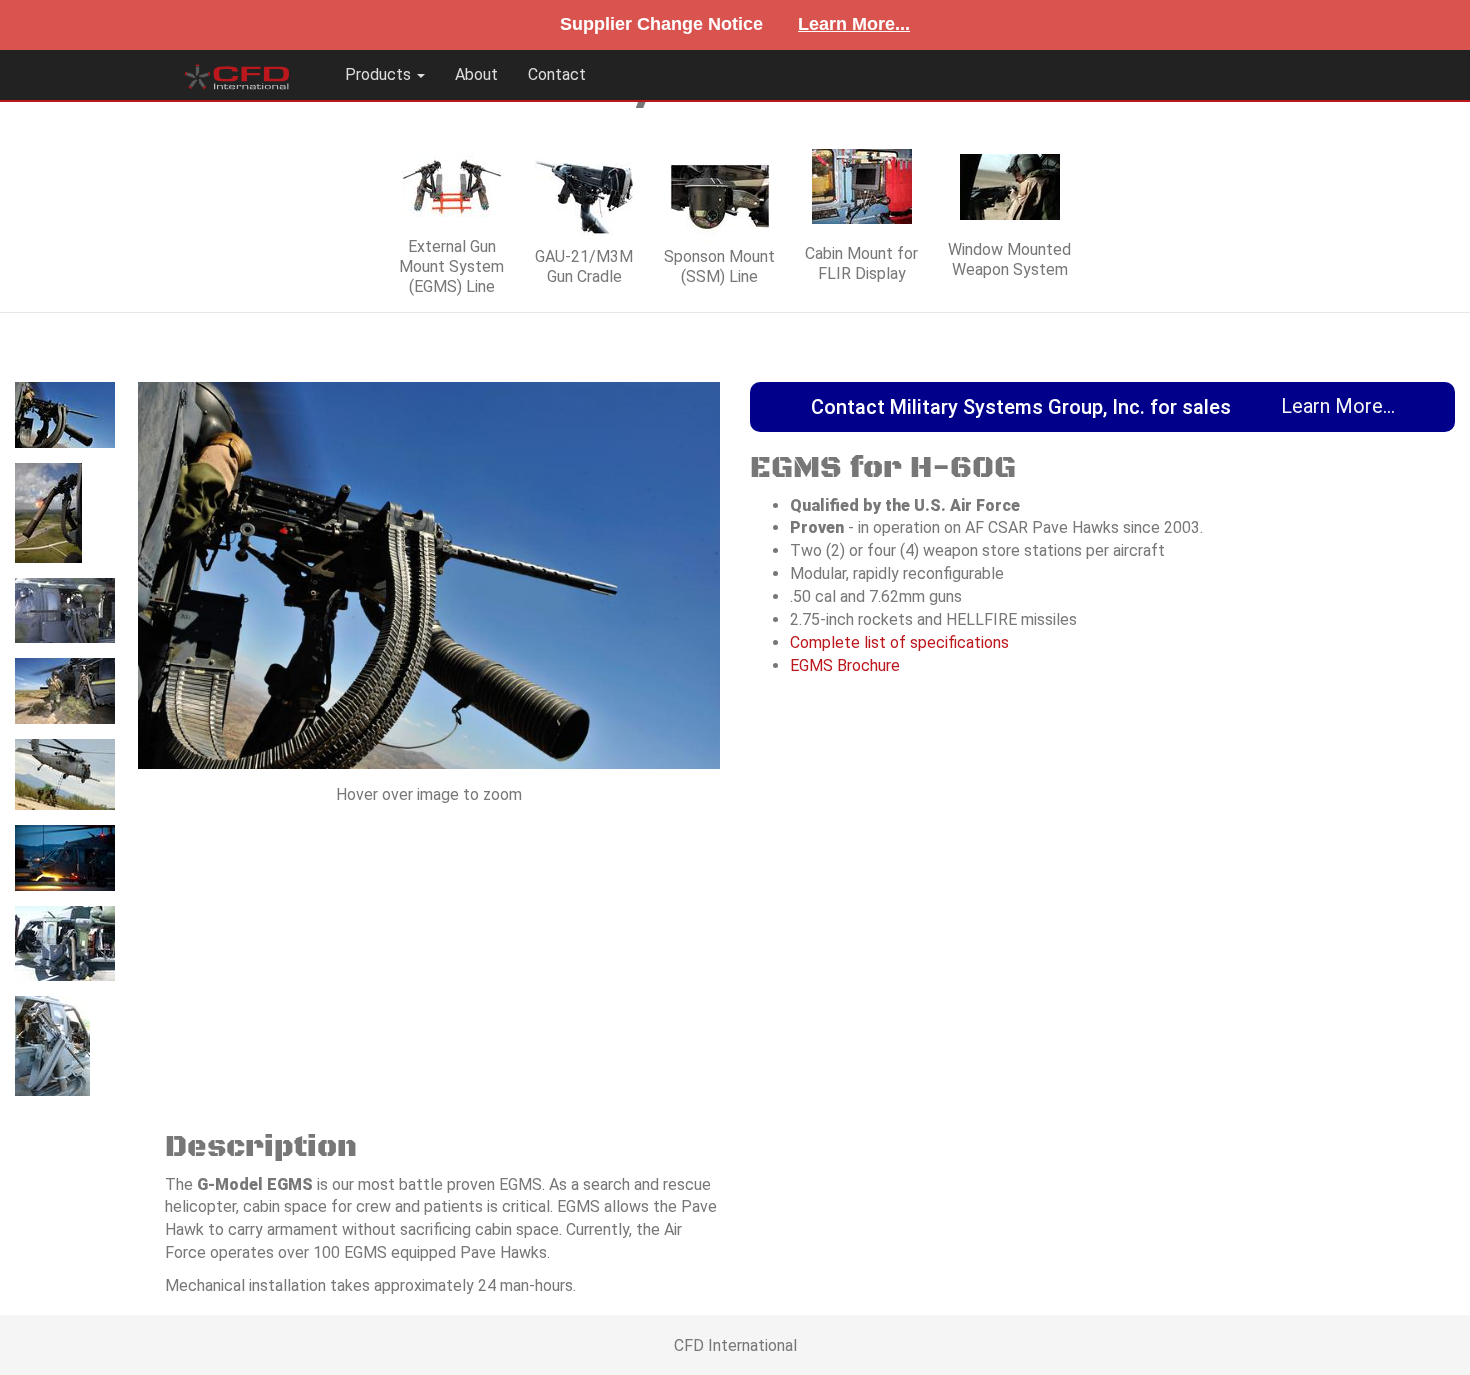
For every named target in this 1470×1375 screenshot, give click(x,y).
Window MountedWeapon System (1009, 259)
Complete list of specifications (899, 642)
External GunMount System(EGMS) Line (451, 266)
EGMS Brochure (845, 665)
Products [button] (380, 74)
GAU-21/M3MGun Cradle (584, 266)
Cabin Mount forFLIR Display (861, 263)
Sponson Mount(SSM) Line (719, 266)
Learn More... (854, 24)
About (476, 74)
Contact (557, 74)
